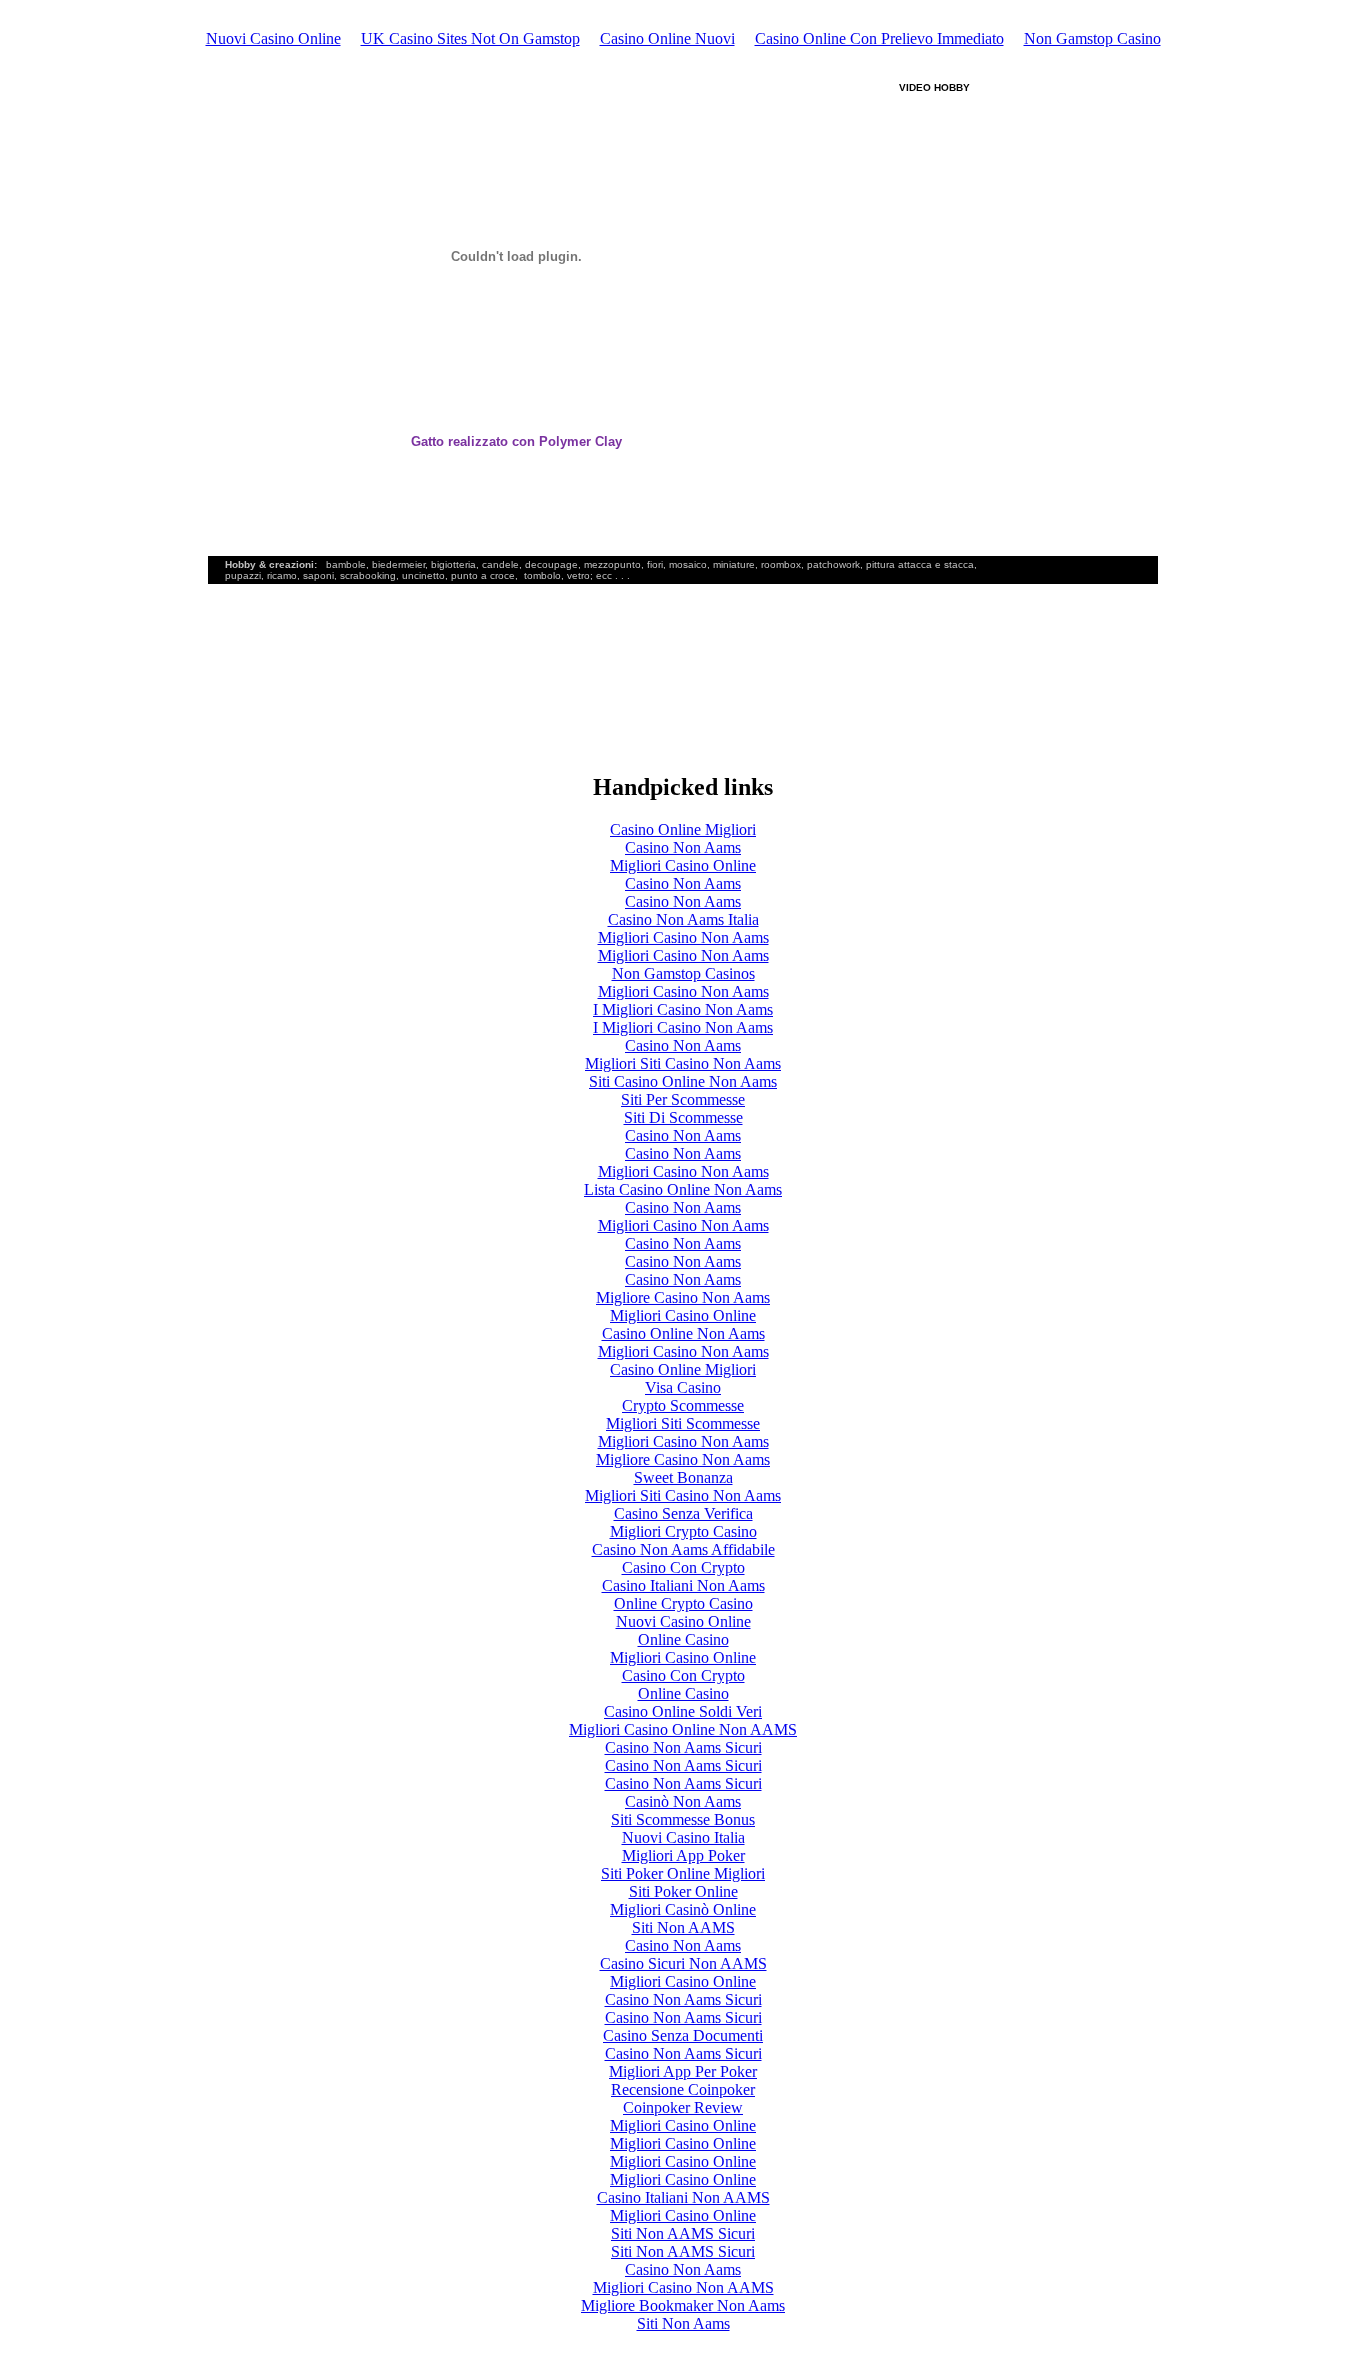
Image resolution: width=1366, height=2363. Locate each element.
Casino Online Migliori (683, 829)
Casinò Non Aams (683, 1801)
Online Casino (683, 1639)
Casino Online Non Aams (683, 1333)
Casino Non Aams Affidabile (683, 1549)
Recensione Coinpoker (683, 2089)
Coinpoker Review (683, 2107)
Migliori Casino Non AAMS (683, 2287)
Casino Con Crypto (683, 1567)
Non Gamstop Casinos (683, 973)
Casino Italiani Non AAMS (683, 2197)
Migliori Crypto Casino (683, 1531)
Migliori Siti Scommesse (683, 1423)
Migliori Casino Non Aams (683, 937)
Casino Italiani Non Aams (683, 1585)
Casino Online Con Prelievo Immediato (879, 38)
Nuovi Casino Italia (683, 1837)
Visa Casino (683, 1387)
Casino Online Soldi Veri (683, 1711)
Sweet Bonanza (683, 1477)
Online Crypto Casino (683, 1603)
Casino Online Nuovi (667, 38)
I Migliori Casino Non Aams (683, 1009)
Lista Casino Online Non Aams (683, 1189)
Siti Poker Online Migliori (683, 1873)
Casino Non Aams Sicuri (683, 1747)
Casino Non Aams (683, 847)
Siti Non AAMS (683, 1927)
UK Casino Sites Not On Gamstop (470, 38)
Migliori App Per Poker (683, 2071)
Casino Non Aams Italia (683, 919)
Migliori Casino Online (683, 865)
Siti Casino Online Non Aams (683, 1081)
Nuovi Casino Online (273, 38)
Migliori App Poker (683, 1855)
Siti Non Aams (683, 2323)
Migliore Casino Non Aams (683, 1297)
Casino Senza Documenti (683, 2035)
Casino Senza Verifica (683, 1513)
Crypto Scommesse (683, 1405)
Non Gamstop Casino (1092, 38)
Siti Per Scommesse (683, 1099)
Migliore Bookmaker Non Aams (683, 2305)
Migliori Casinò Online (683, 1909)
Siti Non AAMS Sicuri (683, 2233)
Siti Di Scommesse (683, 1117)
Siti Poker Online (683, 1891)
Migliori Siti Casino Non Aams (683, 1063)
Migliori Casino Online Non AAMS (683, 1729)
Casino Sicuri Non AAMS (683, 1963)
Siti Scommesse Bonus (683, 1819)
